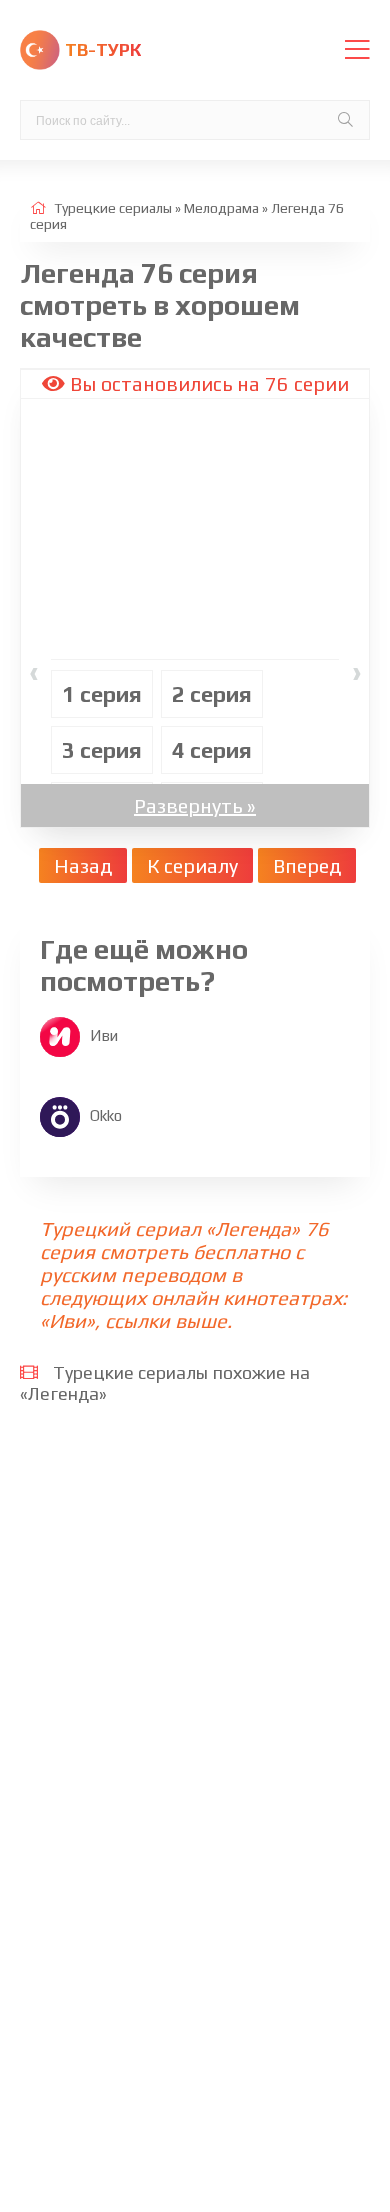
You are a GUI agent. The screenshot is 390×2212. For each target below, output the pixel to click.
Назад (83, 865)
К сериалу (192, 865)
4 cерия (212, 750)
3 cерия (102, 750)
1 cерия (102, 694)
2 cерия (212, 694)
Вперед (307, 865)
